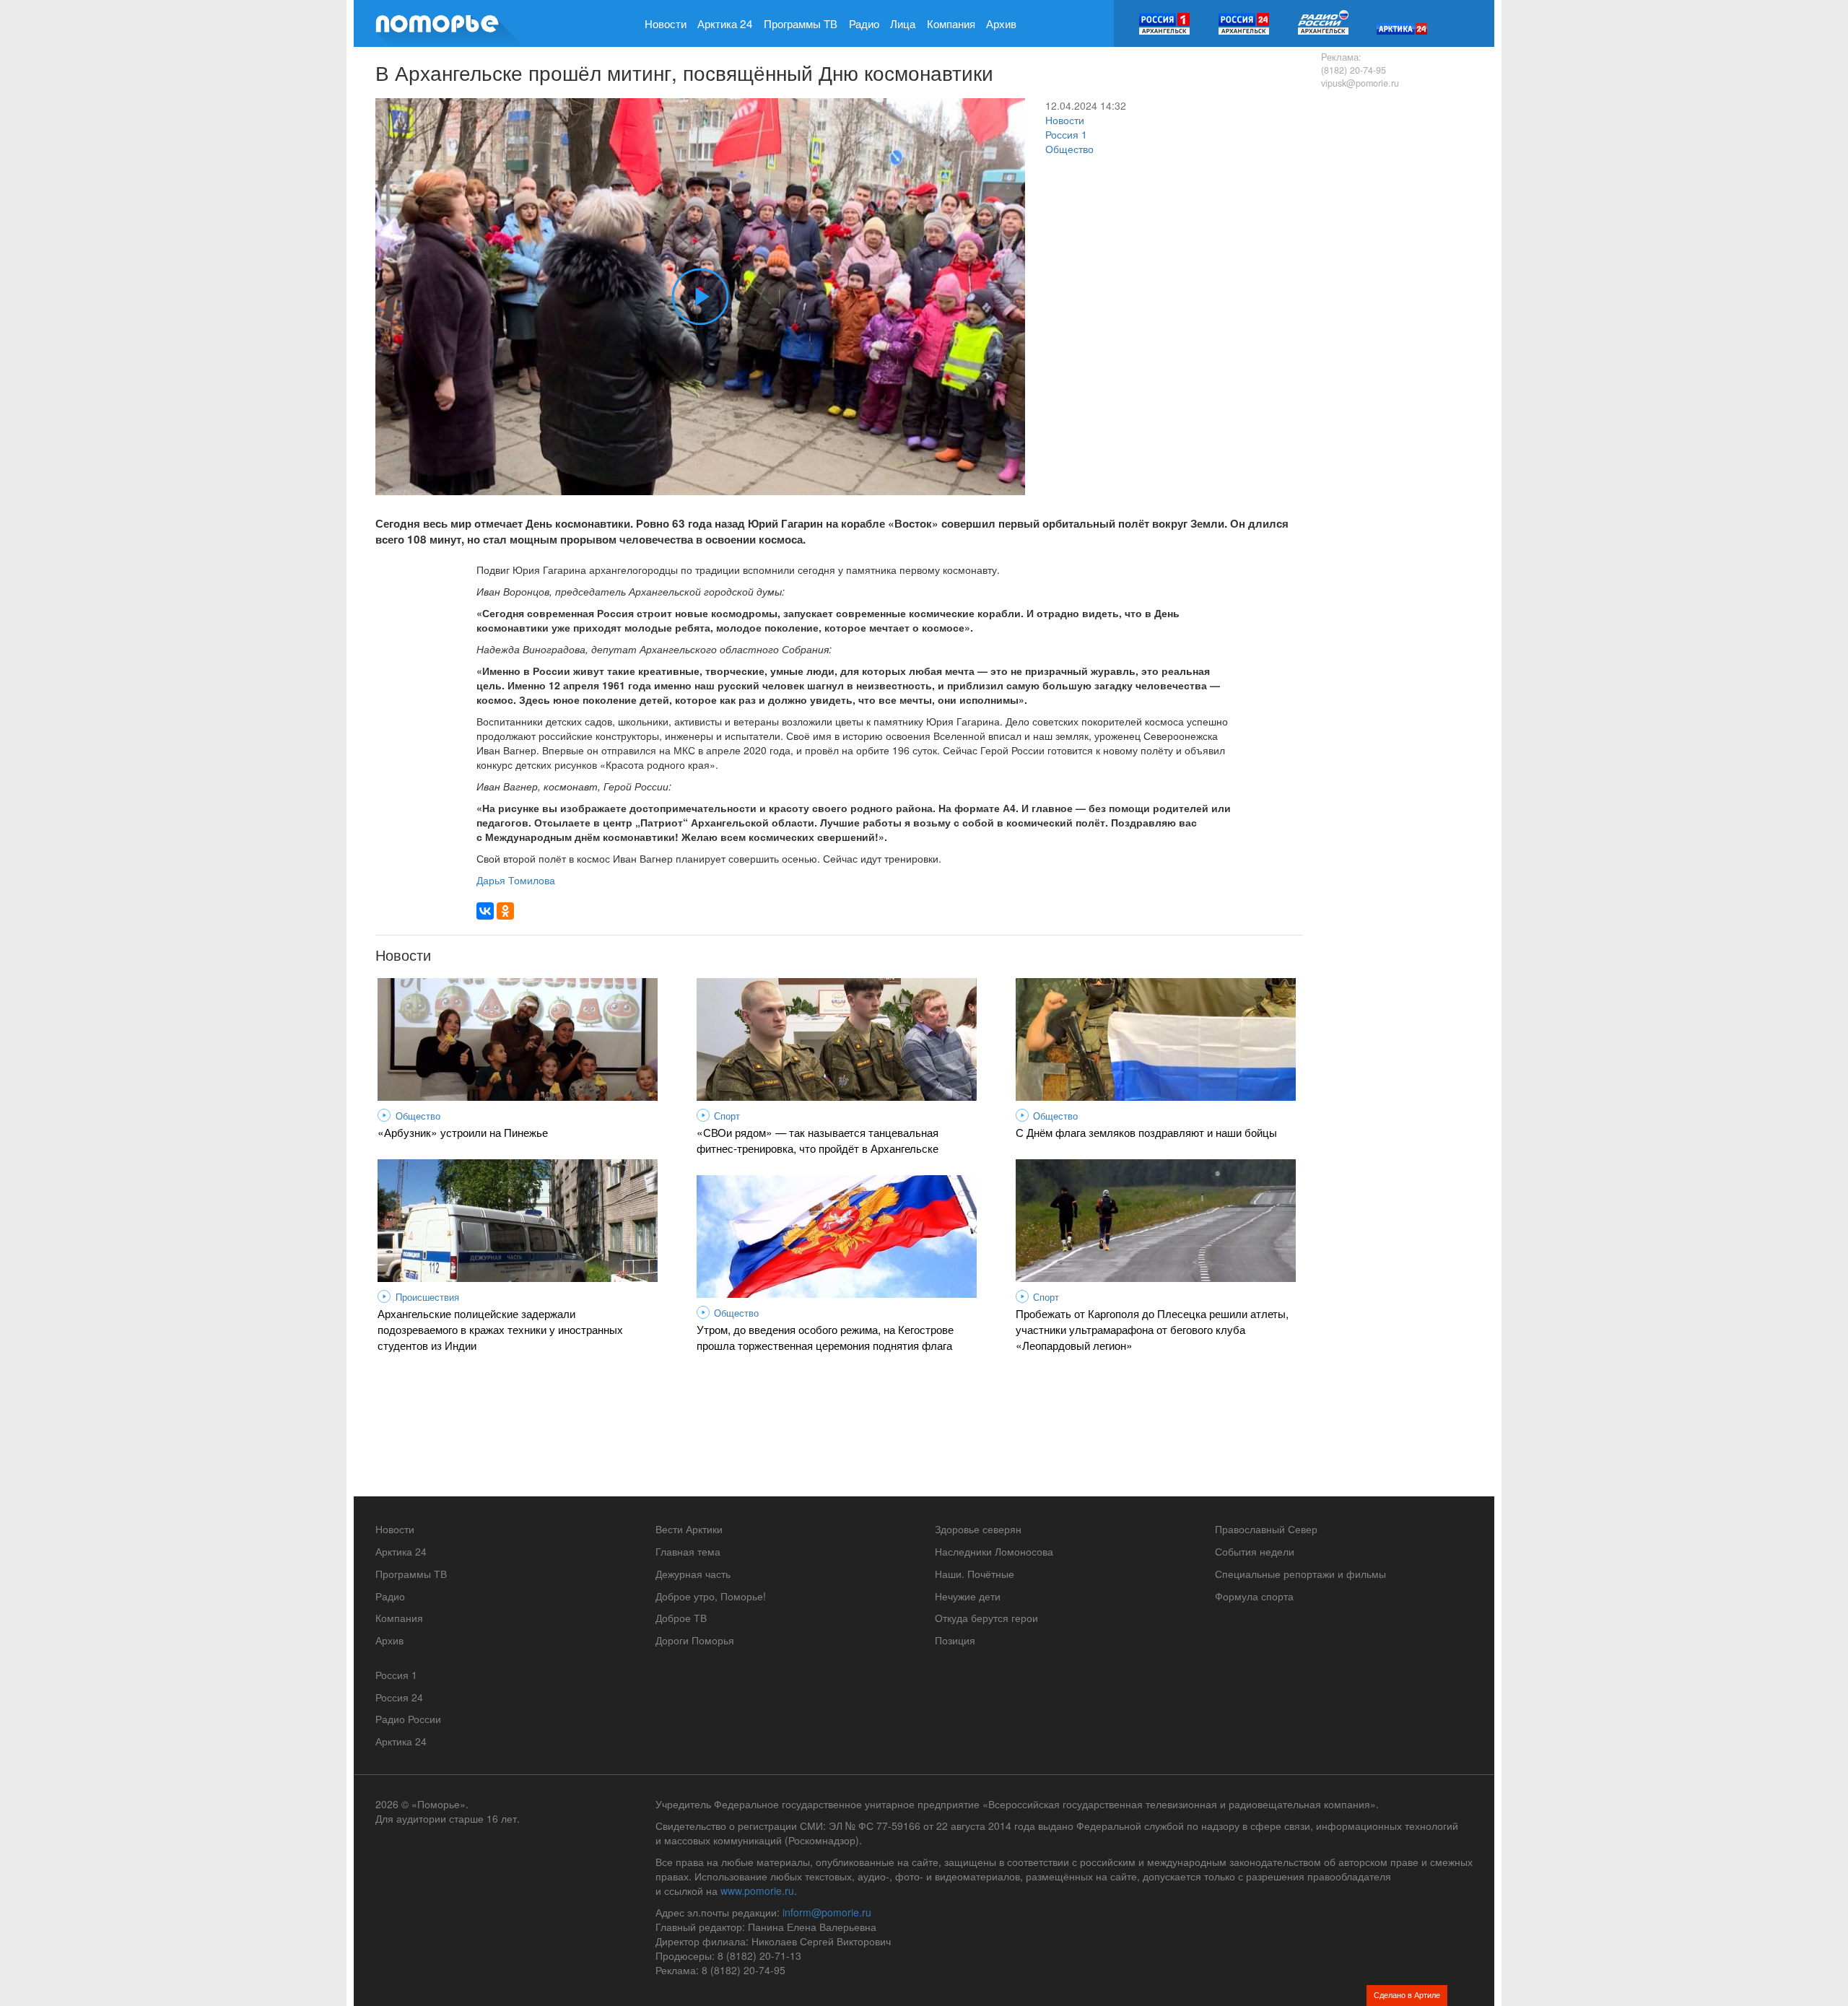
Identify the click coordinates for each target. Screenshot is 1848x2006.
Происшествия (427, 1297)
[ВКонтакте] (485, 911)
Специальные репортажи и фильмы (1300, 1574)
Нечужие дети (968, 1596)
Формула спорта (1254, 1596)
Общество (1069, 149)
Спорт (727, 1116)
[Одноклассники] (505, 911)
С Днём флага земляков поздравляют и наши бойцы (1146, 1132)
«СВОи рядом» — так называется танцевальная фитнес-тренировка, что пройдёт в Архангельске (818, 1140)
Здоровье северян (978, 1529)
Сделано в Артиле (1407, 1994)
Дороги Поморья (695, 1640)
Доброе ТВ (681, 1618)
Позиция (955, 1640)
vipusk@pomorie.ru (1360, 83)
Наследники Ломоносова (994, 1551)
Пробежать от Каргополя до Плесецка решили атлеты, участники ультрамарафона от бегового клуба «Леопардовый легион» (1152, 1329)
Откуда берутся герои (986, 1618)
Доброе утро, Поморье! (711, 1596)
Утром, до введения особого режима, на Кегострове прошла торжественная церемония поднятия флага (825, 1337)
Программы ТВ (801, 23)
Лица (903, 23)
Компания (951, 23)
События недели (1255, 1551)
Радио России (408, 1719)
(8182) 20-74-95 (1354, 70)
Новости (666, 23)
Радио (864, 23)
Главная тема (688, 1551)
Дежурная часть (693, 1574)
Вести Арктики (689, 1529)
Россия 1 (1066, 134)
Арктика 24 (725, 23)
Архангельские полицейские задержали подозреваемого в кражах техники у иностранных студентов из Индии (500, 1329)
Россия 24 (399, 1697)
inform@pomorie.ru (827, 1912)
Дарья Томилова (516, 880)
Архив (1001, 23)
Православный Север (1266, 1529)
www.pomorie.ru (757, 1891)
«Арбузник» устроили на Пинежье (463, 1132)
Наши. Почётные (975, 1574)
